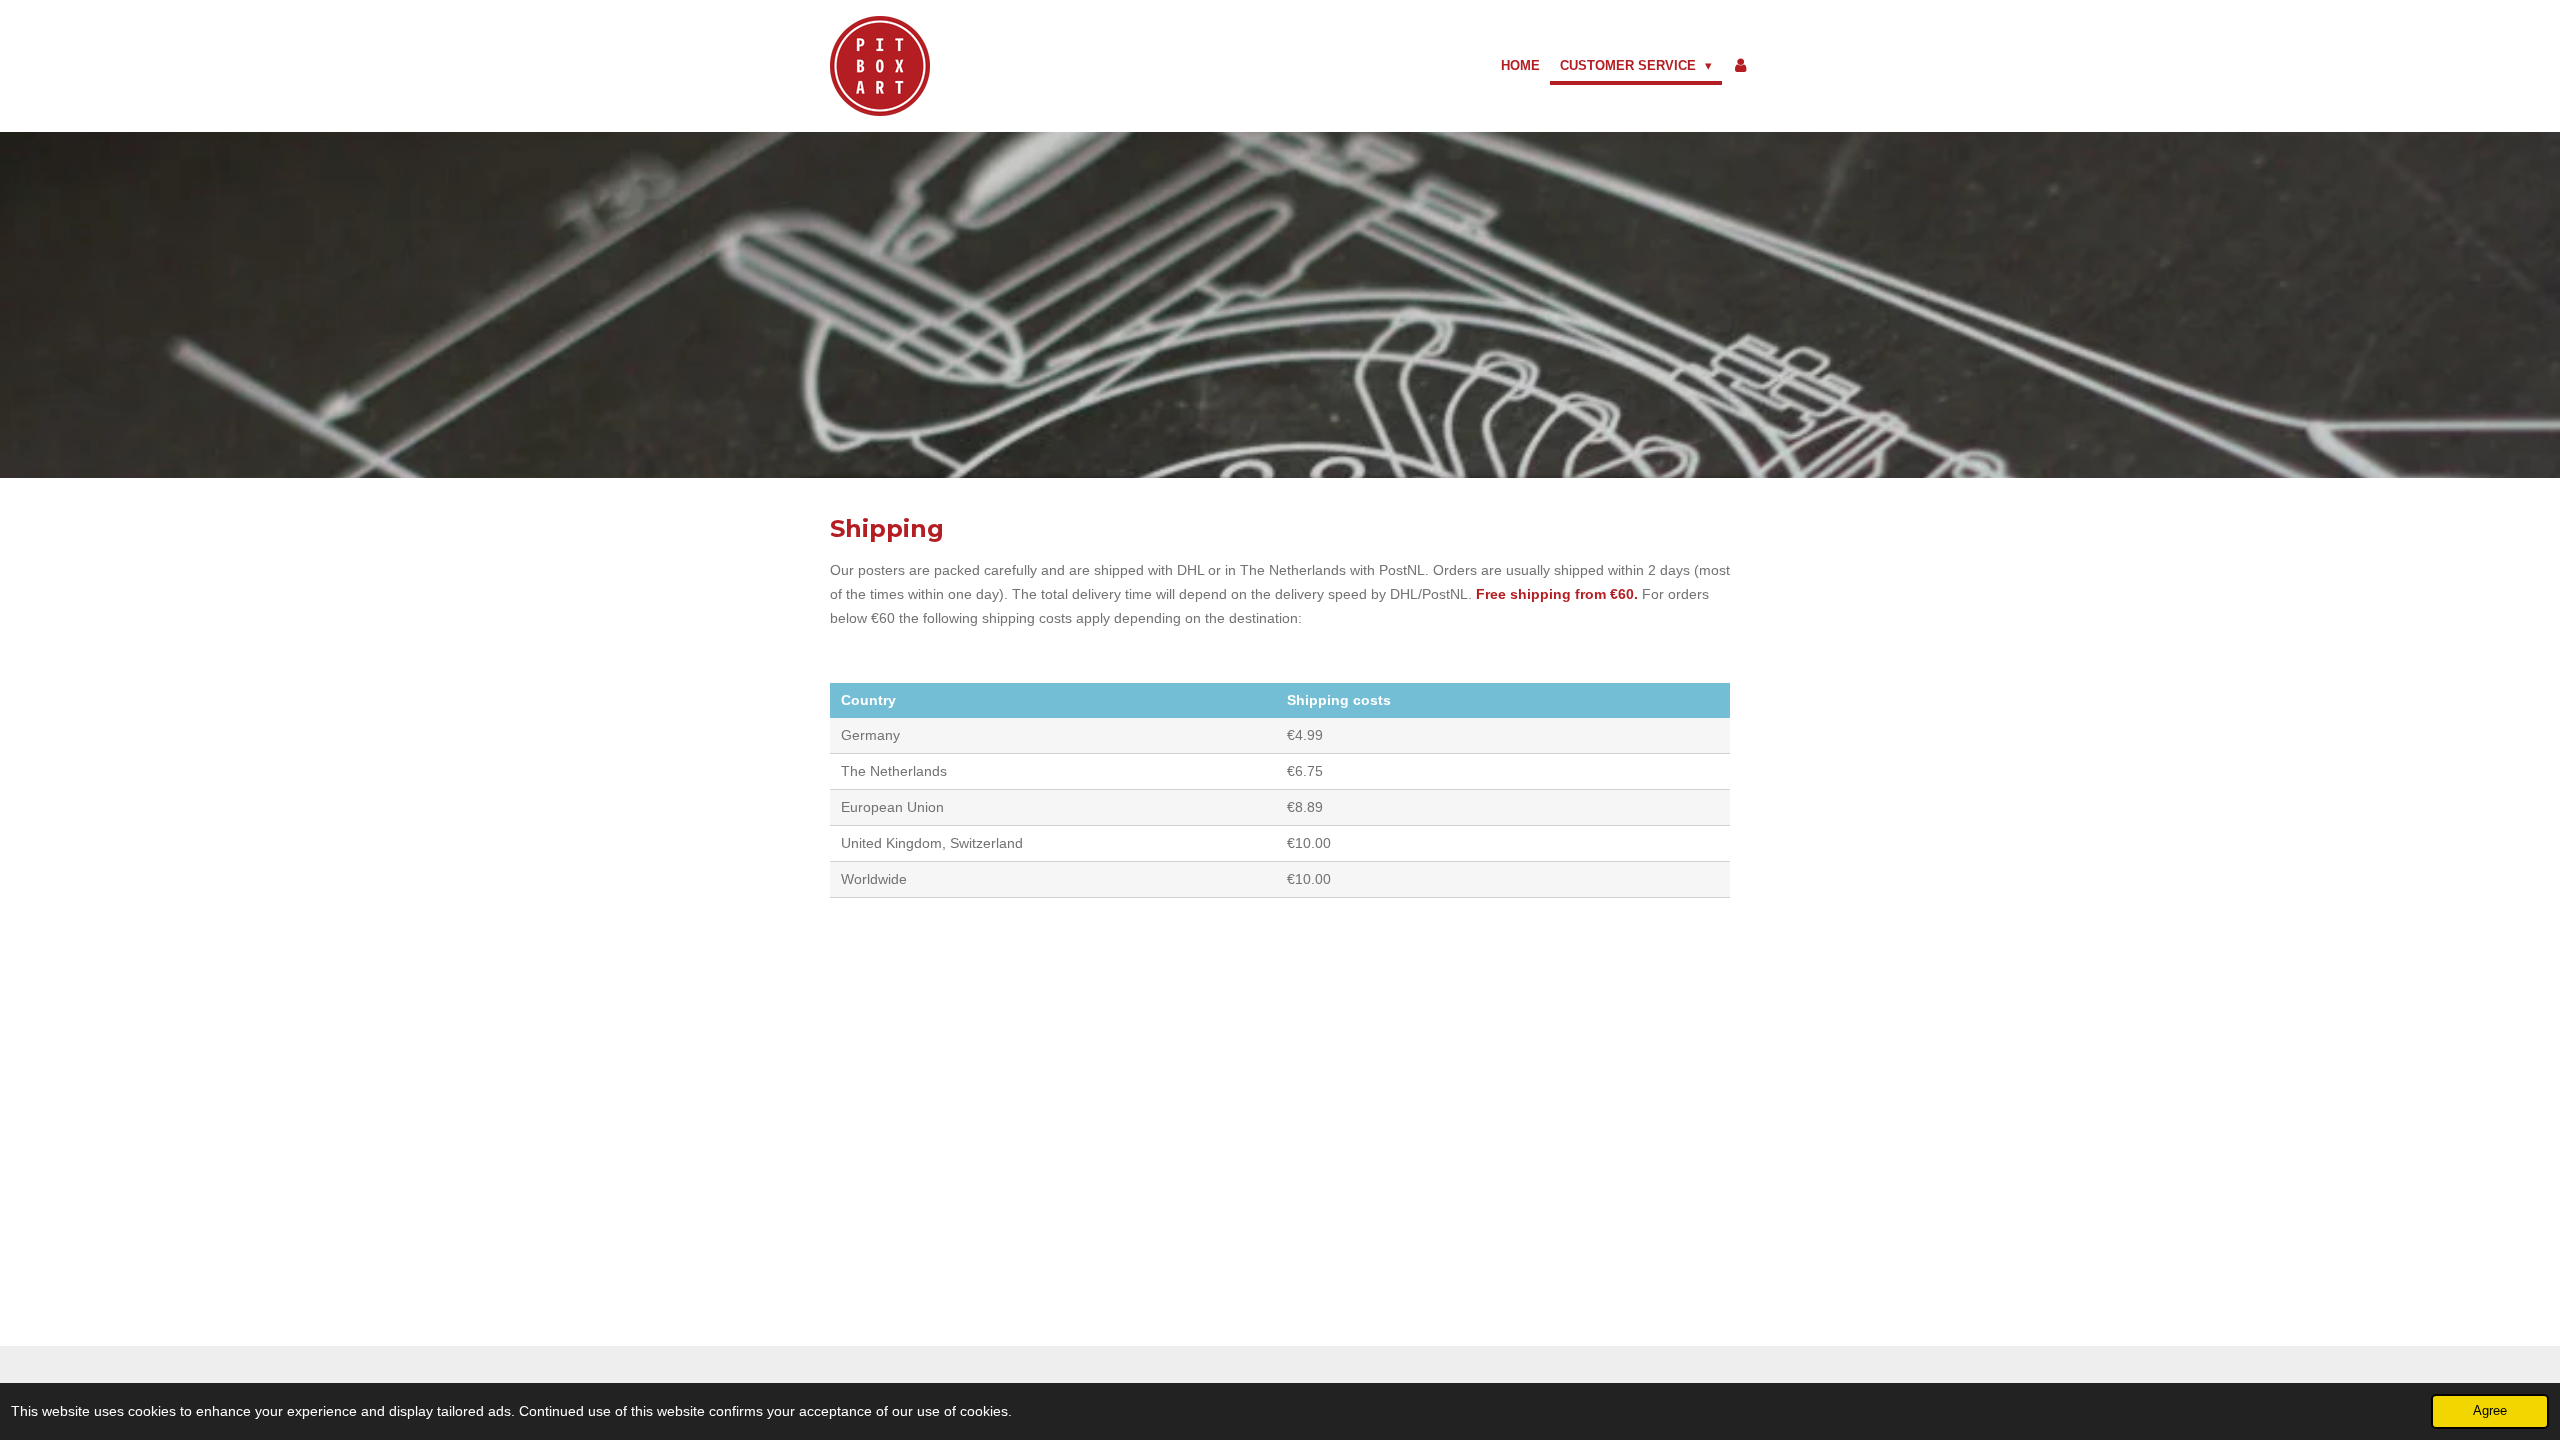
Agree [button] (2490, 1411)
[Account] (1741, 66)
